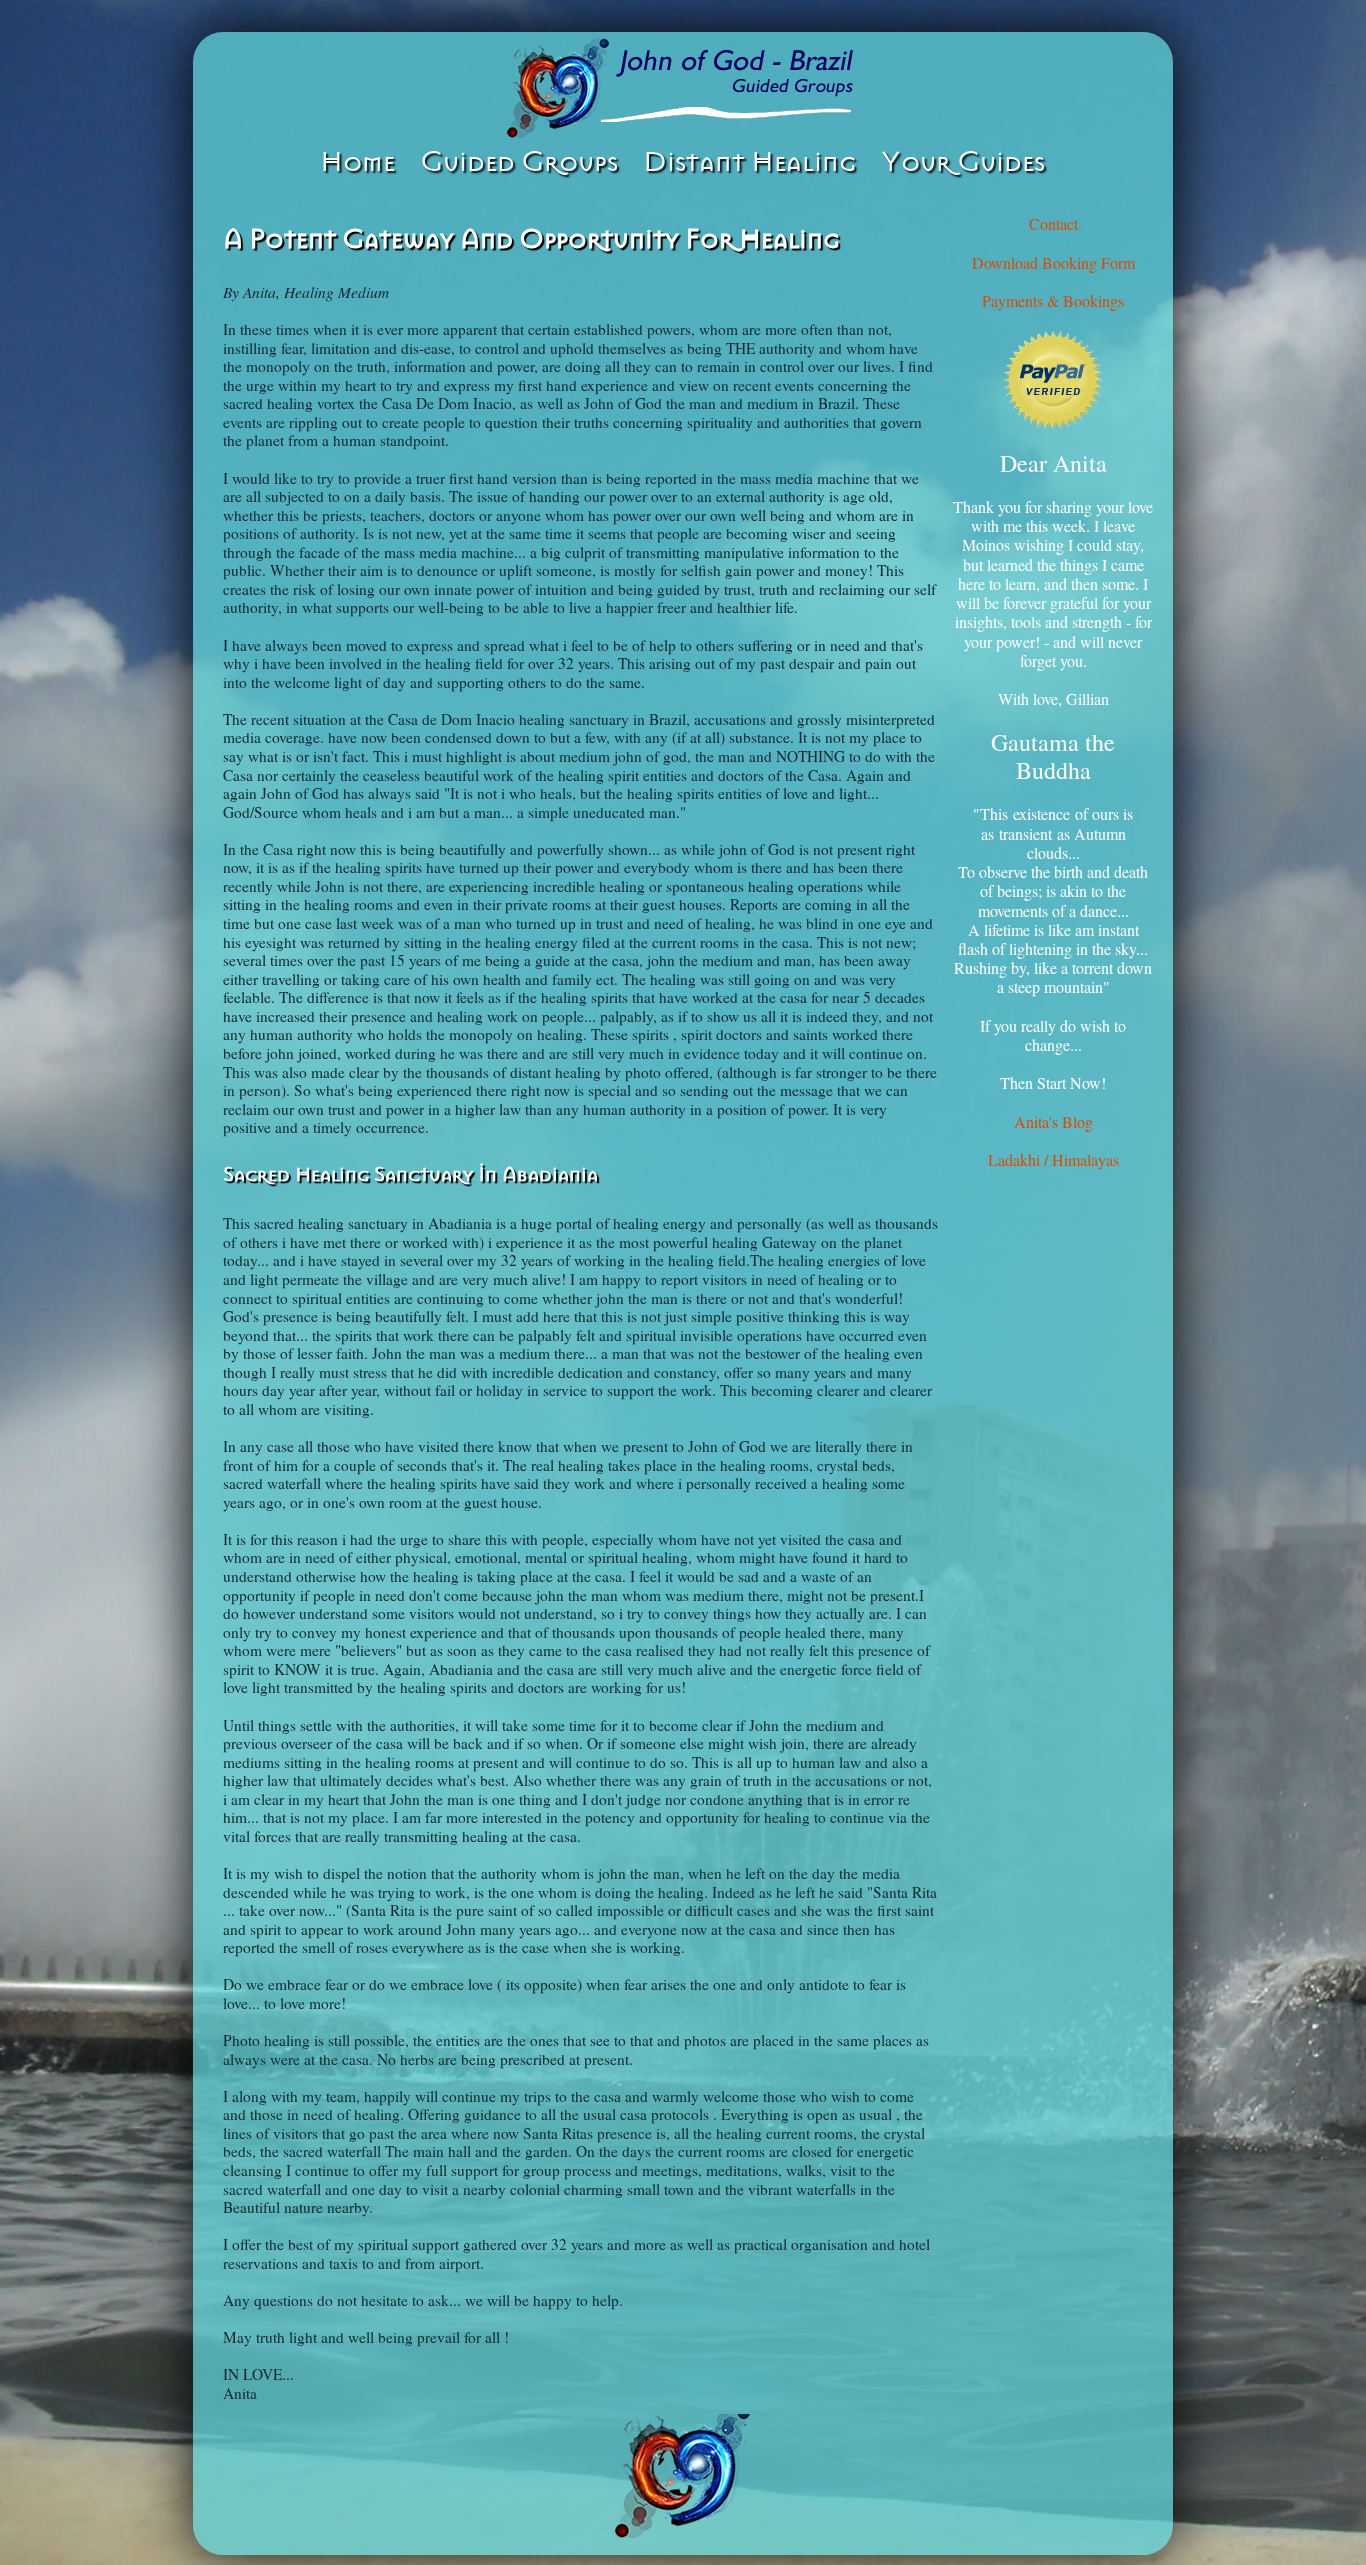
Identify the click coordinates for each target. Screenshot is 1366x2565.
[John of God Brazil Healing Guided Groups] (683, 88)
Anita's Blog (1053, 1121)
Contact (1053, 223)
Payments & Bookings (1053, 300)
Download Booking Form (1053, 262)
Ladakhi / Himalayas (1053, 1159)
